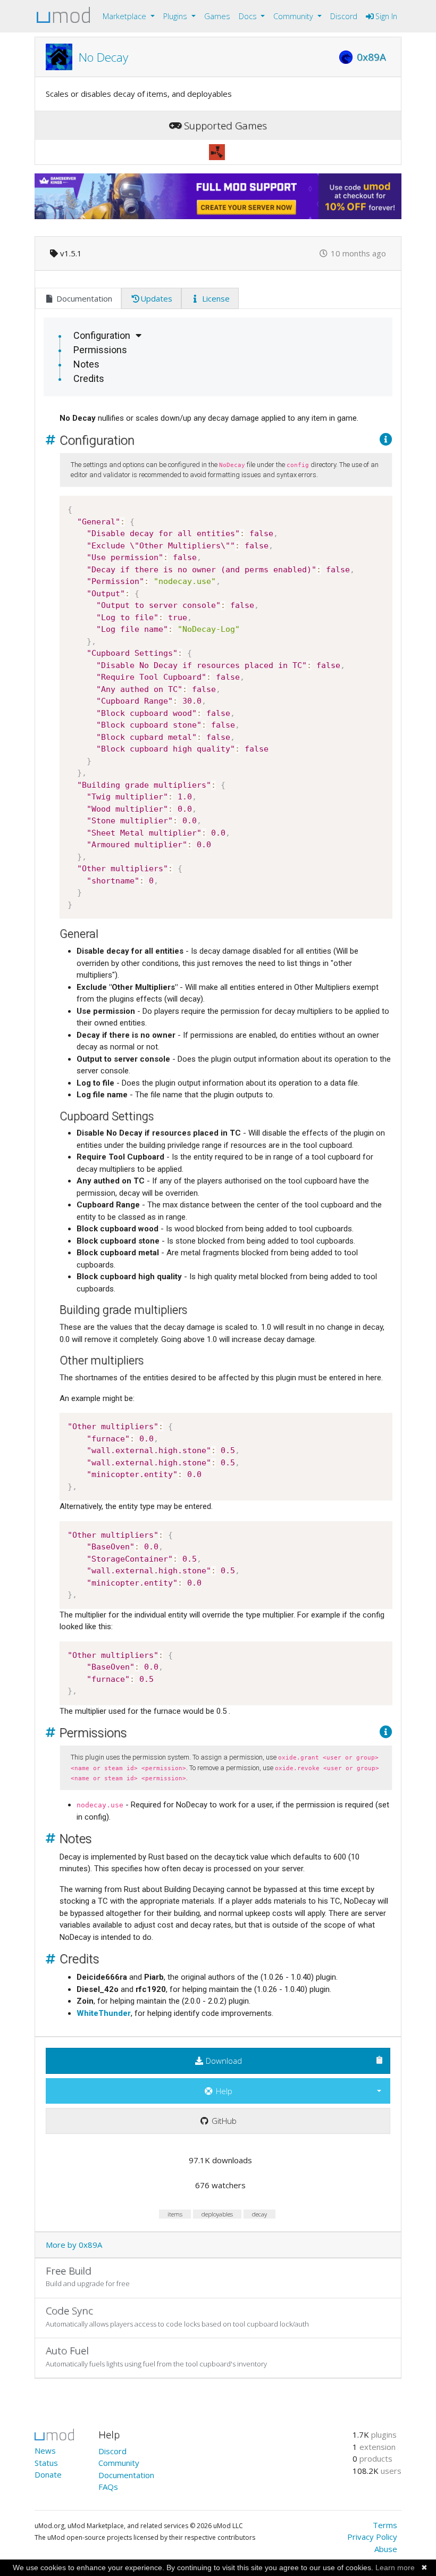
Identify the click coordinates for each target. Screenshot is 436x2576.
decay (259, 2214)
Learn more (395, 2567)
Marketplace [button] (125, 16)
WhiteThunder (104, 2013)
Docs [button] (249, 16)
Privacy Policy (372, 2537)
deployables (217, 2214)
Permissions (100, 350)
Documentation (126, 2475)
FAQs (108, 2487)
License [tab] (215, 298)
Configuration (102, 335)
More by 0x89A (74, 2245)
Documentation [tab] (83, 298)
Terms (385, 2525)
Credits (89, 378)
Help (223, 2091)
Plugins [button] (176, 16)
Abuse (386, 2549)
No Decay (103, 57)
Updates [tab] (156, 298)
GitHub (223, 2121)
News (45, 2450)
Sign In (385, 16)
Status (46, 2463)
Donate (48, 2474)
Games (217, 16)
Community (119, 2463)
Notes (86, 364)
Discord (344, 16)
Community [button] (294, 16)
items (175, 2214)
